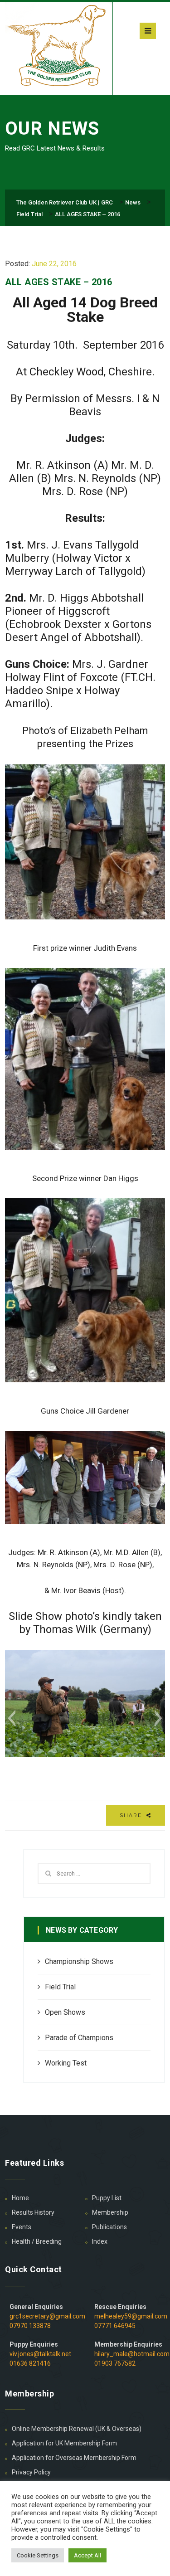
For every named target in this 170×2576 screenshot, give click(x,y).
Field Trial (60, 1987)
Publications (109, 2227)
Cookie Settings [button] (38, 2555)
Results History (33, 2212)
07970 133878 (30, 2326)
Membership (110, 2212)
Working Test (66, 2063)
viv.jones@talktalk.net (40, 2354)
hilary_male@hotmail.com (132, 2354)
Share (132, 1815)
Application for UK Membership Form (64, 2443)
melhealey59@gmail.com (131, 2316)
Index (100, 2241)
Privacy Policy (31, 2472)
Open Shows (65, 2012)
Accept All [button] (87, 2555)
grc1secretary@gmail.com (47, 2316)
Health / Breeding (37, 2241)
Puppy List (107, 2198)
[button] (12, 1718)
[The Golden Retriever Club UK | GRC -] (59, 47)
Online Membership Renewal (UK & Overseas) (77, 2429)
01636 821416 (30, 2363)
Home (20, 2198)
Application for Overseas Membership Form (74, 2458)
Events (22, 2227)
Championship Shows (79, 1961)
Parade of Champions (79, 2038)
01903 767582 (115, 2363)
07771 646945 (115, 2326)
